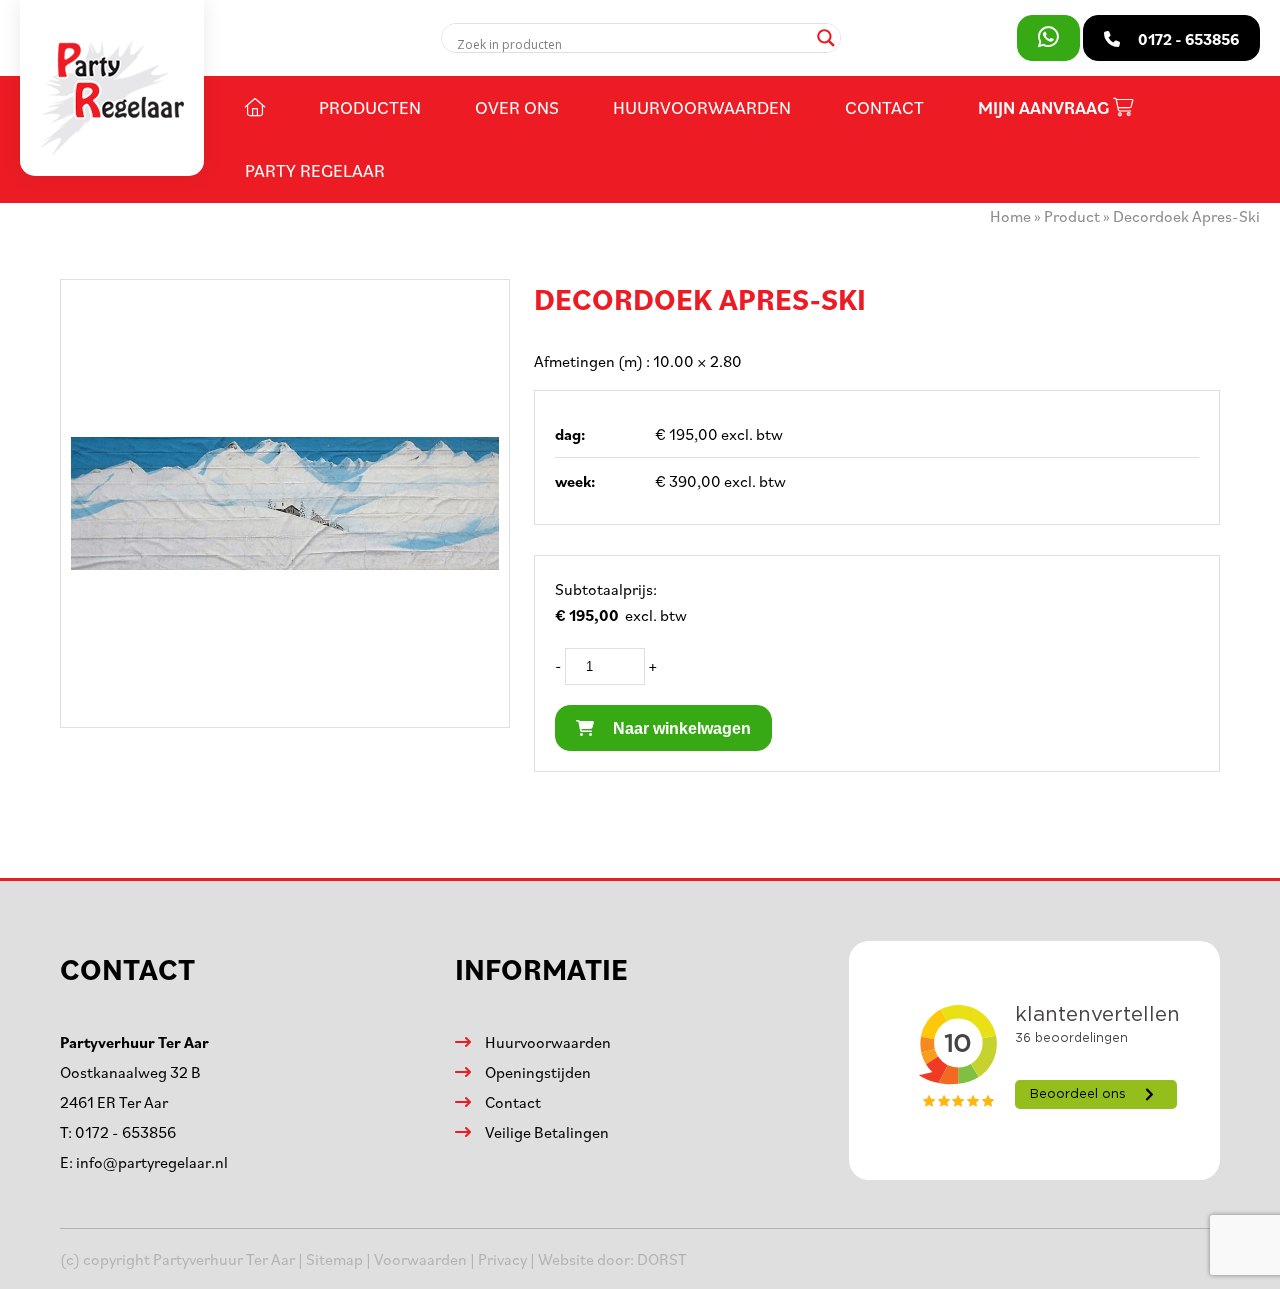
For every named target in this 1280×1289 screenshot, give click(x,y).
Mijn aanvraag (1045, 107)
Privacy (502, 1259)
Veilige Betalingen (547, 1132)
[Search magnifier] (826, 38)
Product (1072, 216)
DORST (662, 1259)
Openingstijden (538, 1072)
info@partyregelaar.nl (152, 1162)
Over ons (517, 107)
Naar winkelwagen (680, 728)
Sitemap (334, 1259)
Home (1010, 216)
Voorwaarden (420, 1259)
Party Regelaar (315, 170)
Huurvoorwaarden (702, 107)
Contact (884, 107)
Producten (370, 107)
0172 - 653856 (125, 1132)
